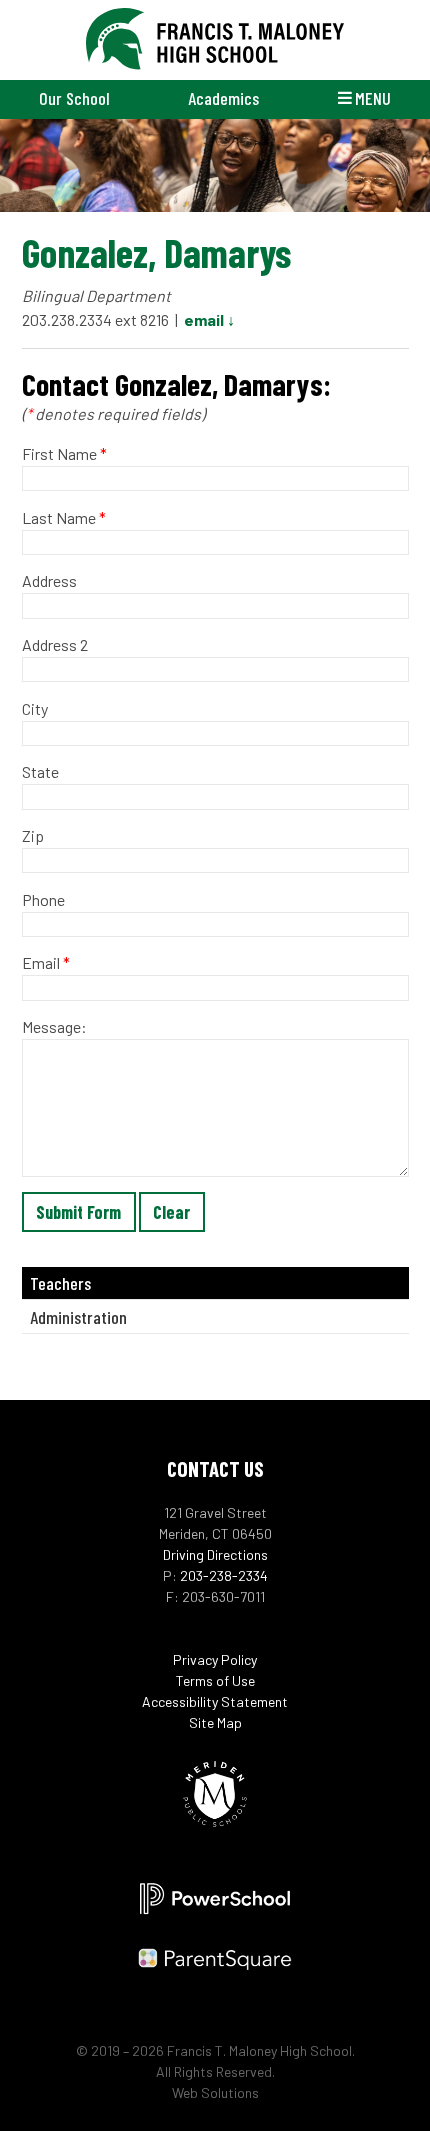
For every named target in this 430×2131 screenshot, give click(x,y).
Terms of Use (215, 1680)
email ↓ (209, 319)
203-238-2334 (224, 1575)
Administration (78, 1317)
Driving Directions (215, 1554)
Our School (74, 98)
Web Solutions (215, 2092)
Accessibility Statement (215, 1701)
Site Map (215, 1722)
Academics (223, 98)
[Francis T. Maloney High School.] (215, 40)
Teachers (60, 1283)
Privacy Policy (215, 1659)
